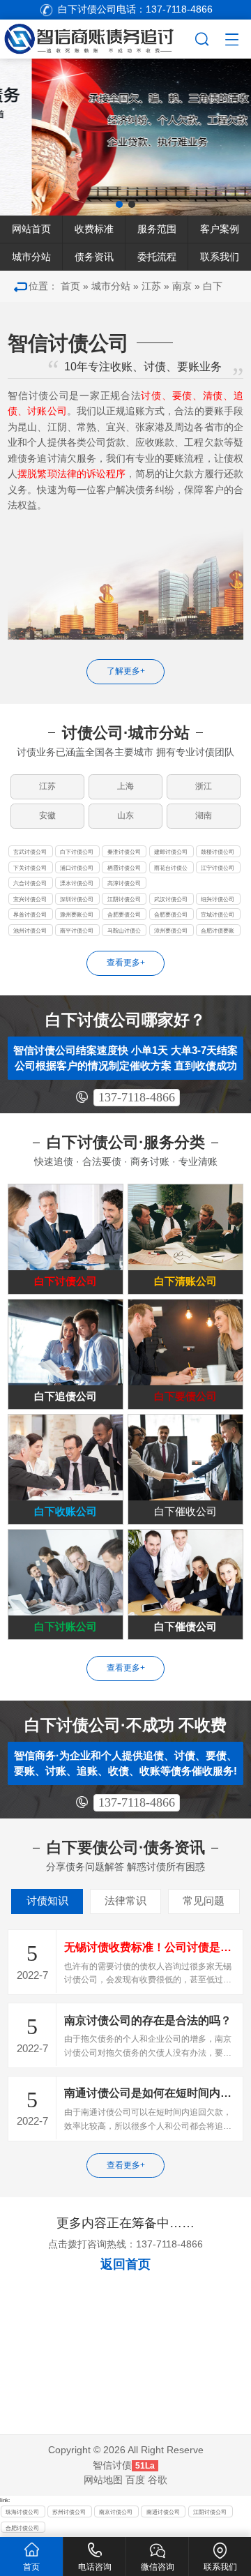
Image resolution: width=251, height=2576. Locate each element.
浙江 (204, 786)
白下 (213, 286)
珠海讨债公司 (22, 2512)
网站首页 (31, 229)
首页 (70, 286)
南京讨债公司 (116, 2512)
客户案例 (220, 229)
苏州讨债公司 (69, 2512)
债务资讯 (94, 257)
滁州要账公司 (77, 914)
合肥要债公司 (124, 914)
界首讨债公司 (30, 914)
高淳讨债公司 (124, 883)
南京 (182, 286)
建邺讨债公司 (171, 852)
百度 (135, 2480)
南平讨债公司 (77, 931)
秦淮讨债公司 (124, 852)
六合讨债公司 (30, 883)
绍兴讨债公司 (218, 899)
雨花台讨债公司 (171, 869)
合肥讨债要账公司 (218, 932)
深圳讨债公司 (77, 899)
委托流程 (157, 257)
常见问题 (204, 1901)
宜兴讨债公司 (30, 899)
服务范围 (157, 229)
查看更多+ (126, 963)
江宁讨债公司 (218, 868)
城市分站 (31, 257)
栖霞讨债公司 (124, 868)
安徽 (47, 815)
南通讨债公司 (163, 2512)
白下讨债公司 (77, 852)
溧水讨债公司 (77, 883)
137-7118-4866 (137, 1097)
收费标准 (94, 229)
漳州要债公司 (171, 931)
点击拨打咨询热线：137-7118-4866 (125, 2244)
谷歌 (158, 2480)
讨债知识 (47, 1901)
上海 (125, 786)
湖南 (204, 815)
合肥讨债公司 (22, 2528)
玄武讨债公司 (30, 852)
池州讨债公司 (30, 931)
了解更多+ (126, 671)
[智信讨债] (97, 37)
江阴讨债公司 (124, 899)
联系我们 (220, 257)
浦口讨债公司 (77, 868)
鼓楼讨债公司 (218, 852)
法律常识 (125, 1901)
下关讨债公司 (30, 868)
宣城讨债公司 (218, 914)
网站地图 (103, 2480)
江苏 (151, 286)
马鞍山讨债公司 (124, 932)
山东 (125, 815)
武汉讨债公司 (171, 899)
